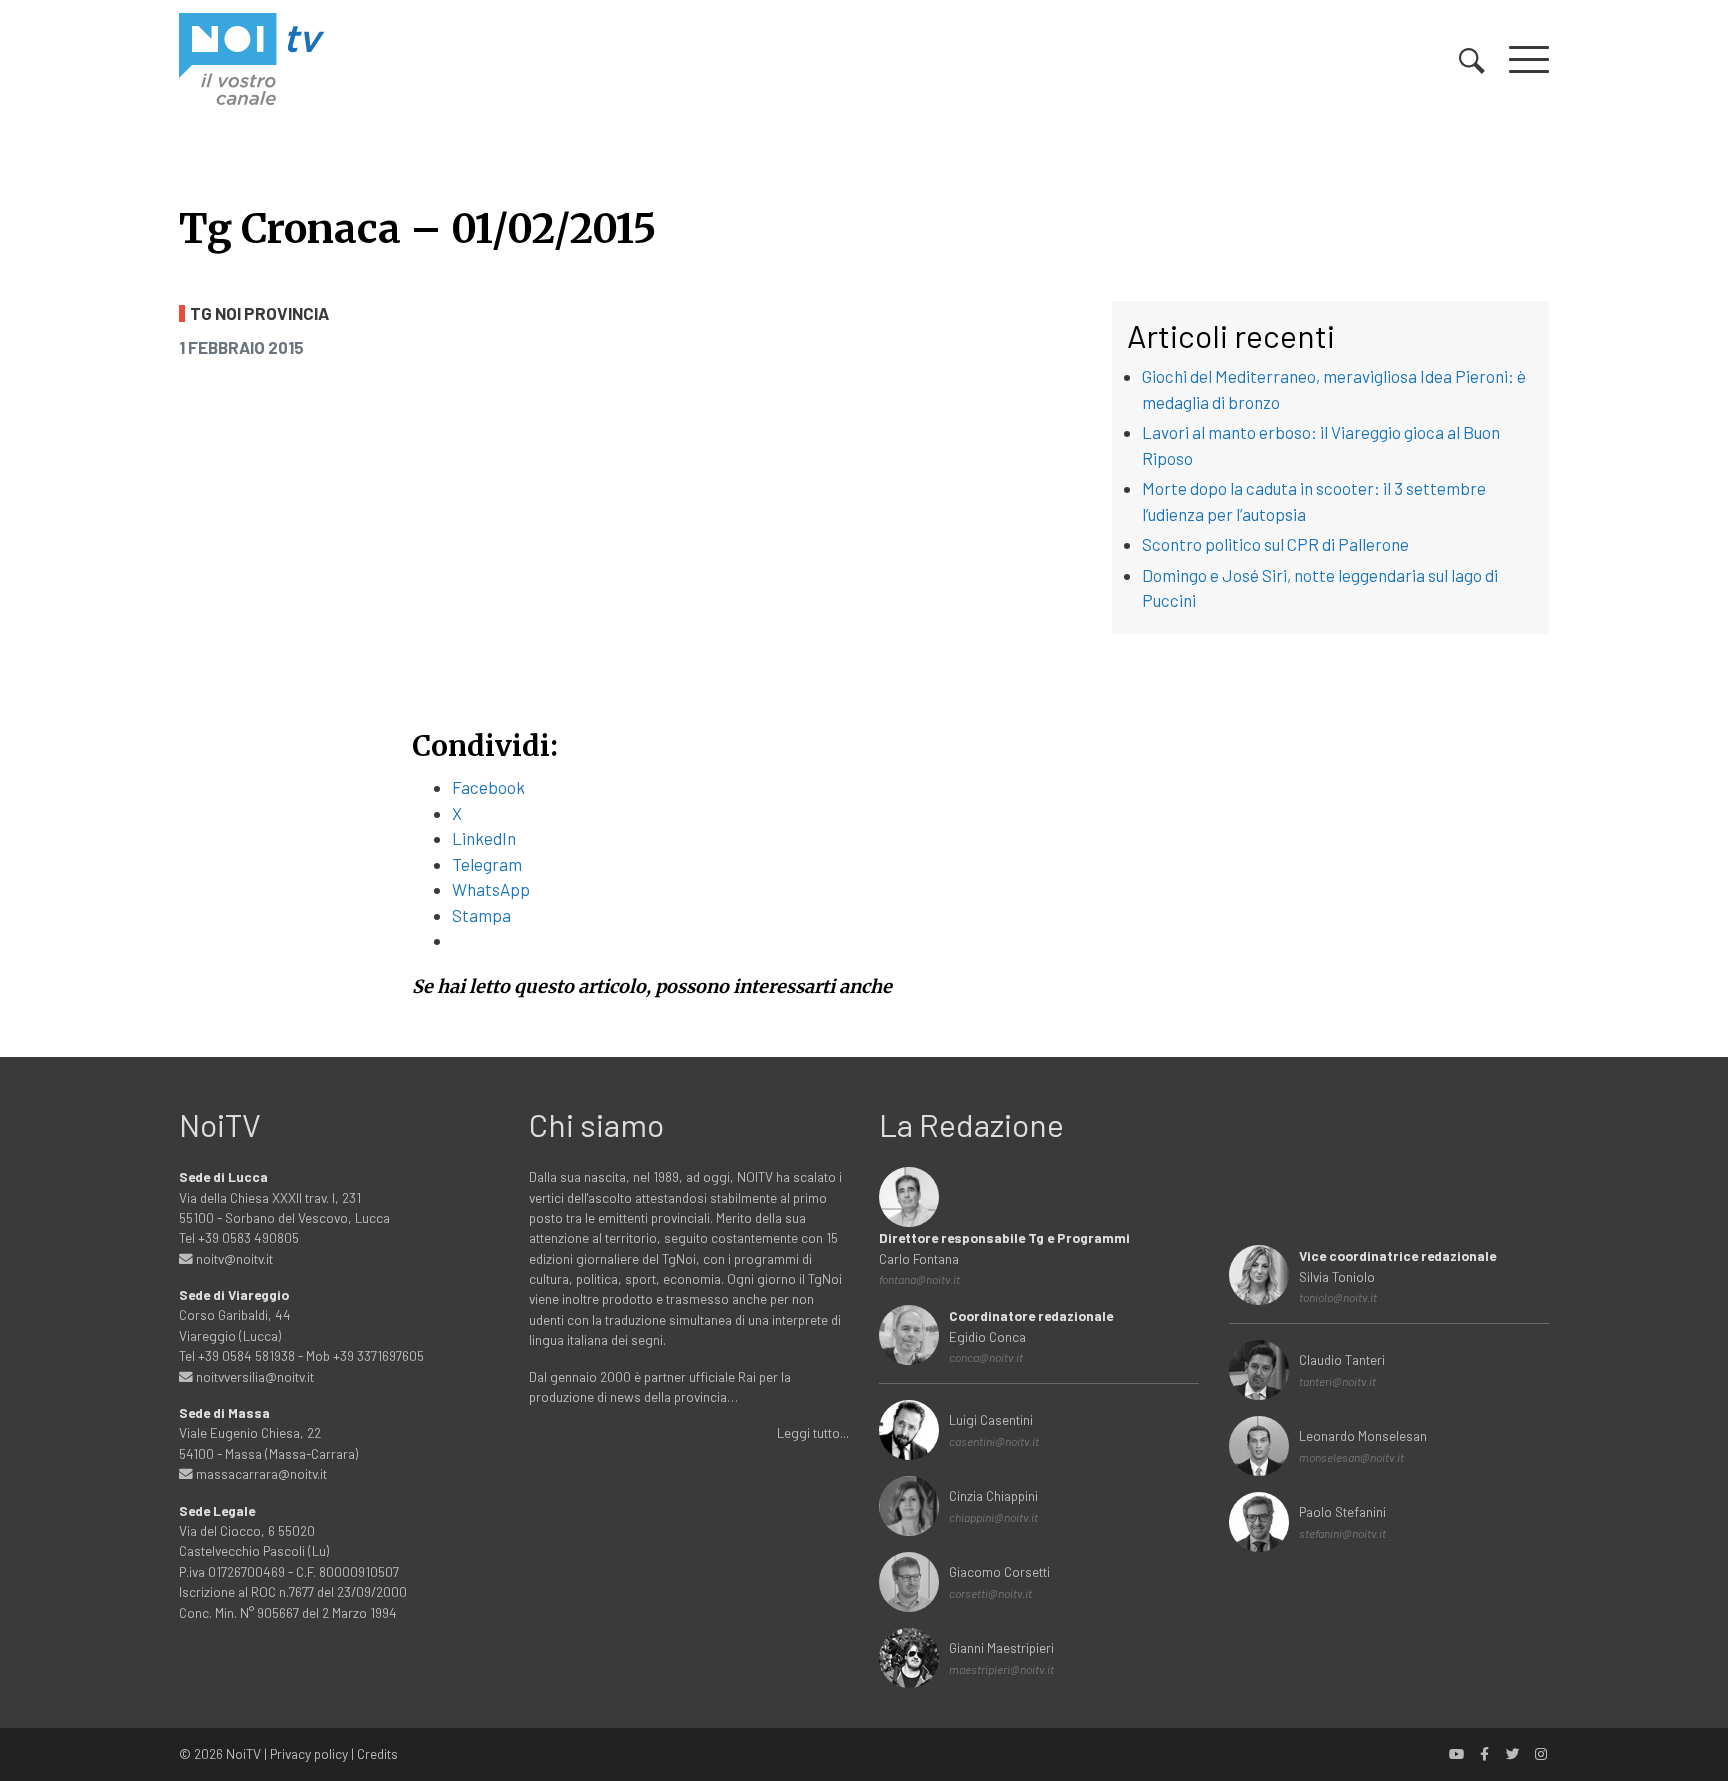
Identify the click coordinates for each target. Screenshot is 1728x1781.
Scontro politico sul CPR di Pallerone (1275, 544)
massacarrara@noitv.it (260, 1473)
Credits (377, 1753)
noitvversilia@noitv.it (253, 1376)
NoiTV (243, 1753)
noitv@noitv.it (233, 1258)
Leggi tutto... (813, 1432)
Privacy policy (309, 1753)
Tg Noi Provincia (259, 313)
